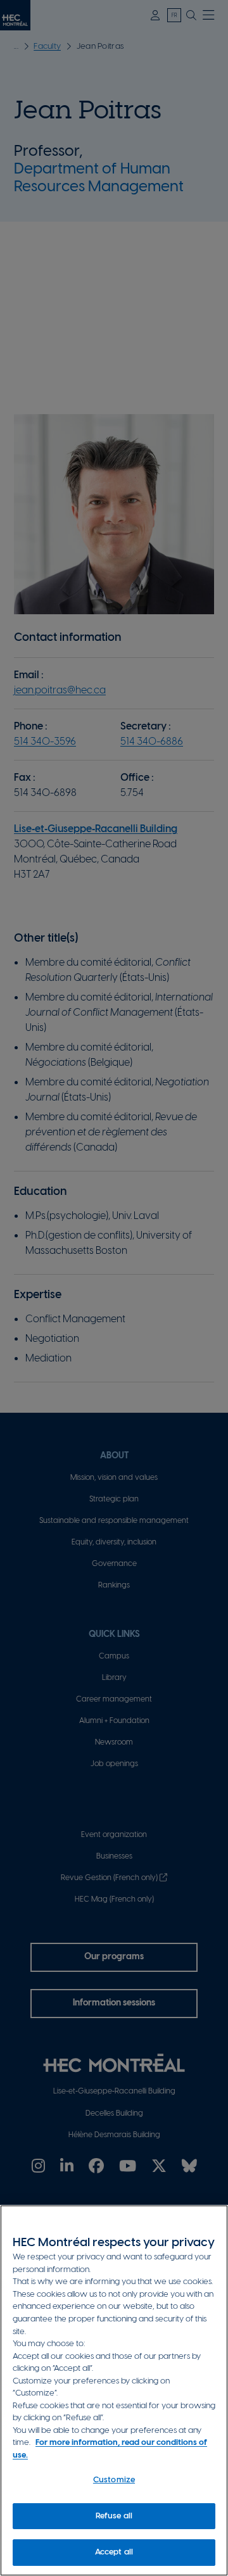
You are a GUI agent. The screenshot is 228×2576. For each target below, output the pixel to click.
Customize (114, 2480)
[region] (114, 2390)
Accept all (114, 2552)
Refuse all (114, 2516)
